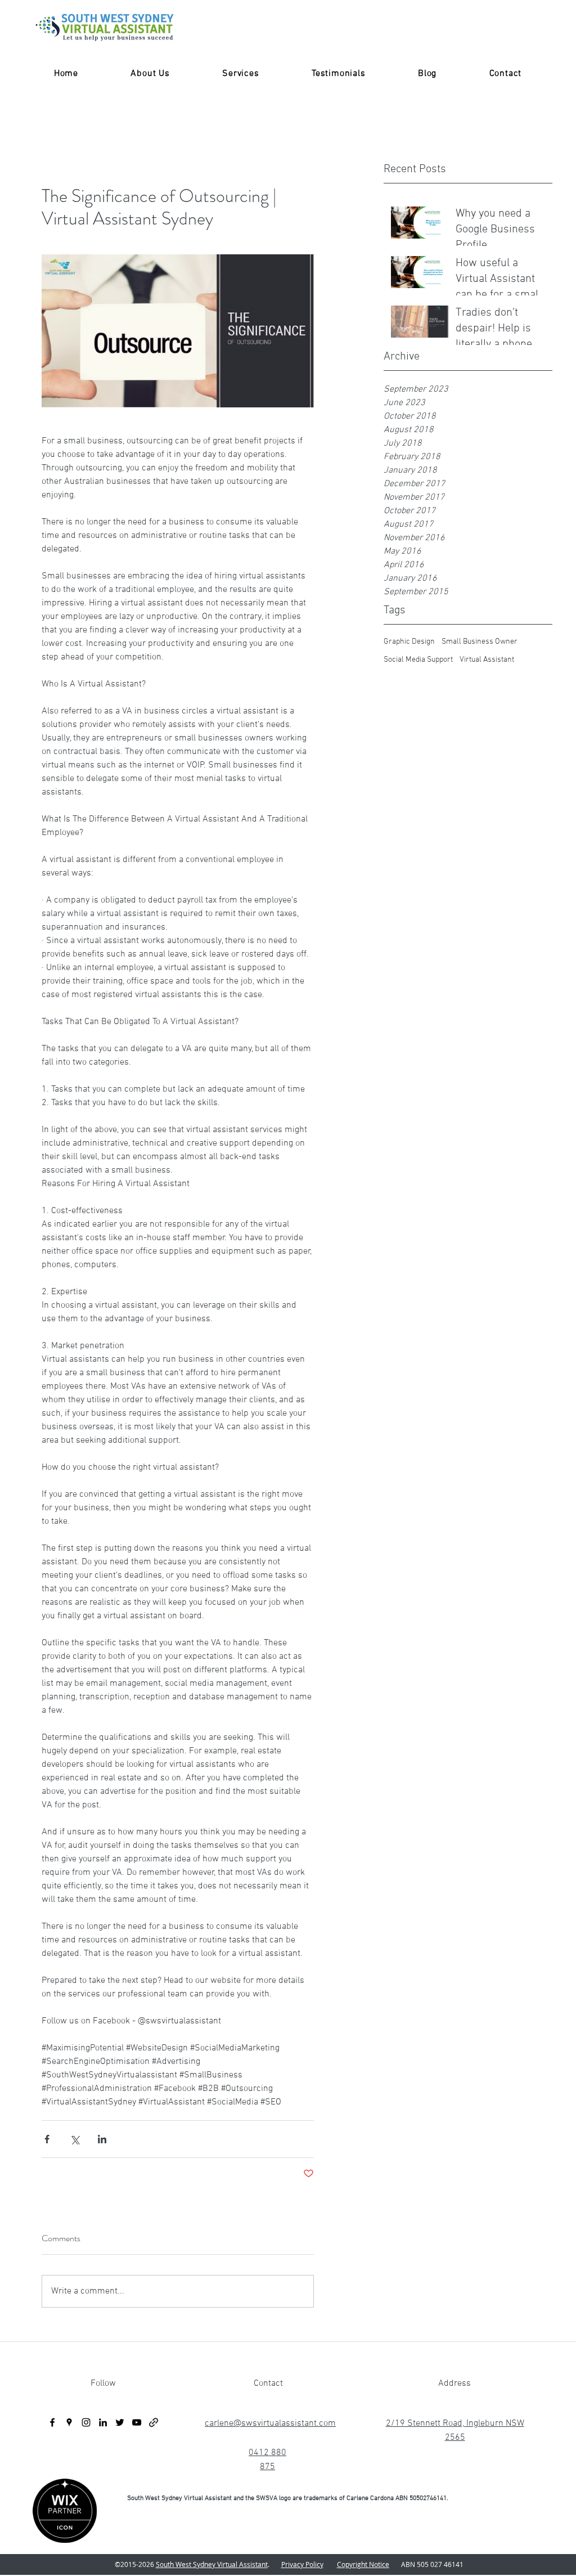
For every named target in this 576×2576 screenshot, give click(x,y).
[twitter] (120, 2422)
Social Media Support (418, 660)
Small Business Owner (480, 642)
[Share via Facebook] (47, 2139)
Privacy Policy (302, 2564)
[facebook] (52, 2422)
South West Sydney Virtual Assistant (212, 2564)
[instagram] (86, 2422)
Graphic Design (409, 642)
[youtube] (137, 2422)
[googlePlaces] (69, 2422)
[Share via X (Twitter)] (75, 2139)
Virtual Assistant (487, 660)
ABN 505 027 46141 (429, 2564)
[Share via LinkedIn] (102, 2139)
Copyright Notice (363, 2564)
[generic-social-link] (154, 2422)
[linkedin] (103, 2422)
